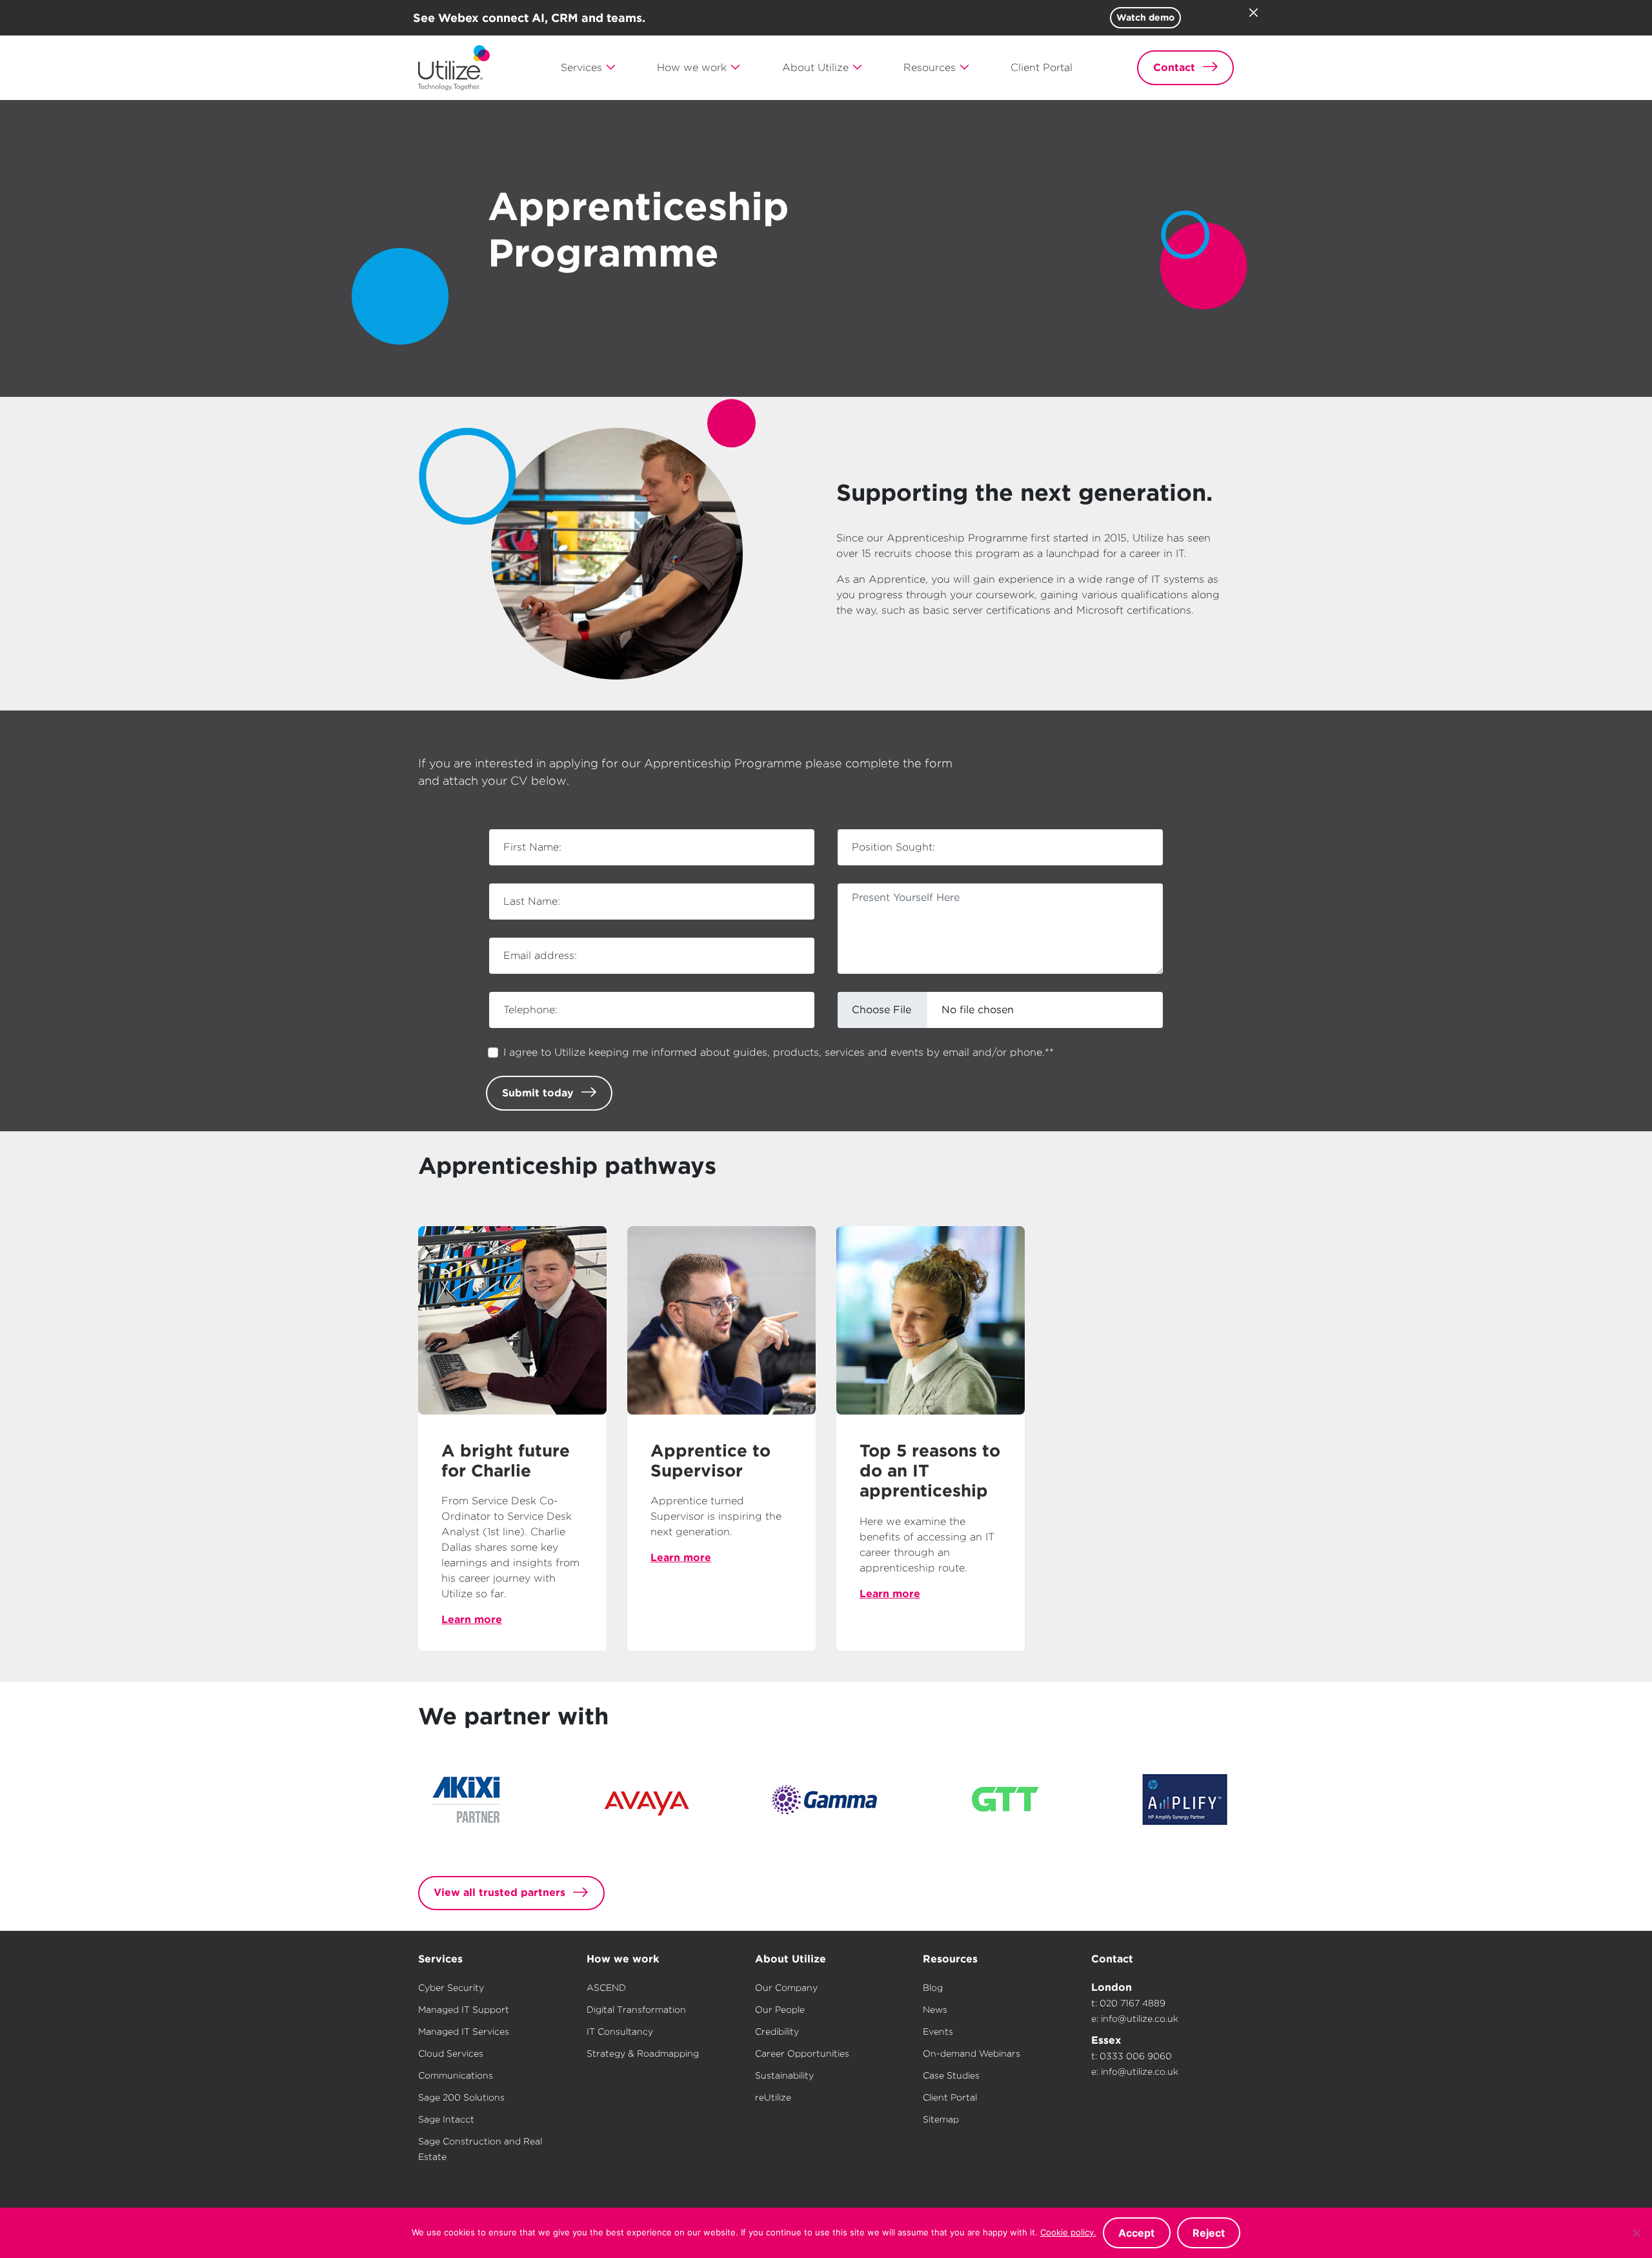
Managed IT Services (464, 2031)
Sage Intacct (446, 2119)
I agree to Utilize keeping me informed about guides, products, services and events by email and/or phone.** (779, 1052)
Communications (456, 2075)
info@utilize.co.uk (1140, 2019)
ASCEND (606, 1988)
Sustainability (784, 2075)
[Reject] (1636, 2233)
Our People (780, 2010)
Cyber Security (451, 1988)
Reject (1209, 2233)
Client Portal (950, 2097)
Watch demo (1145, 17)
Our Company (786, 1988)
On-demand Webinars (972, 2053)
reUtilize (773, 2097)
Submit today (538, 1093)
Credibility (777, 2031)
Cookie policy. (1068, 2232)
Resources (950, 1959)
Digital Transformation (636, 2010)
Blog (933, 1988)
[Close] (1253, 12)
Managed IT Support (464, 2010)
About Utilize (791, 1959)
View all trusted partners (499, 1892)
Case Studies (951, 2075)
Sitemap (941, 2119)
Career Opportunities (802, 2053)
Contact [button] (1174, 67)
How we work (623, 1959)
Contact (1112, 1959)
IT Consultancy (620, 2031)
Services (440, 1959)
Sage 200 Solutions (461, 2097)
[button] (589, 68)
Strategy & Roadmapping (643, 2053)
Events (938, 2031)
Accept (1136, 2233)
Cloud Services (451, 2053)
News (935, 2010)
